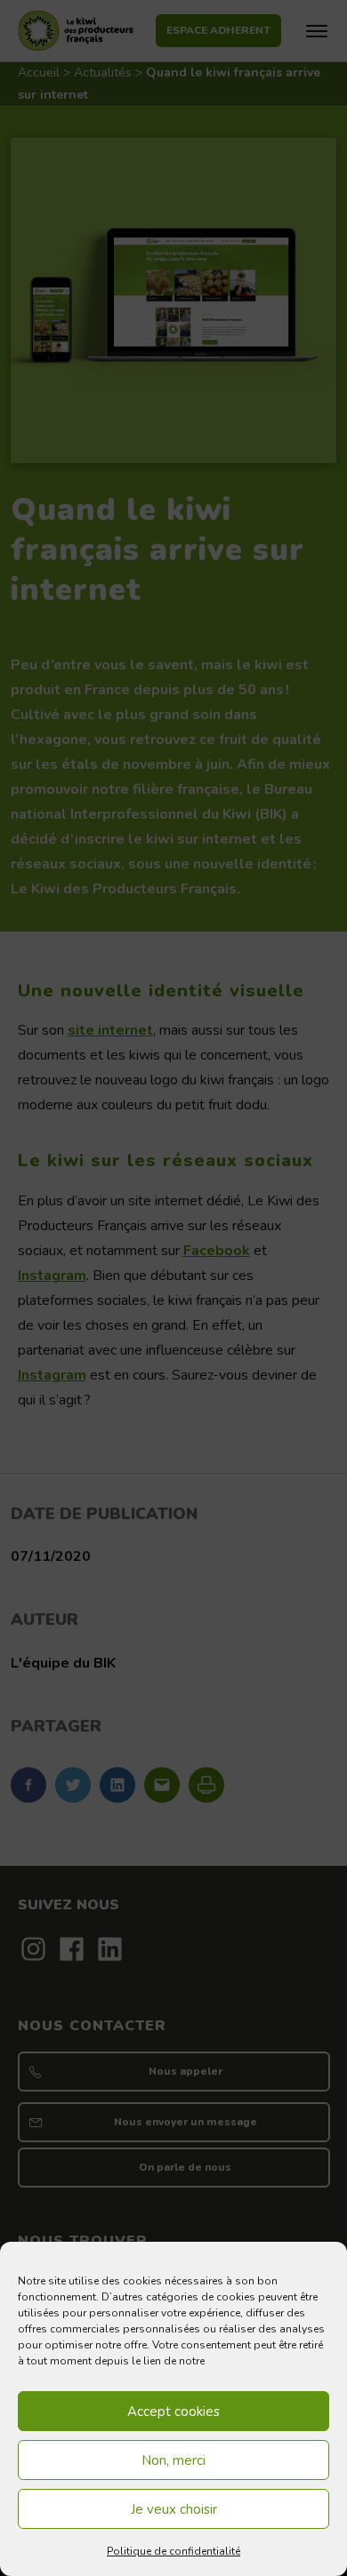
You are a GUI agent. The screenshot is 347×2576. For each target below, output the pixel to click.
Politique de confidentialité (173, 2551)
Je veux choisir (174, 2509)
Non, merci (173, 2460)
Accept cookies (173, 2412)
